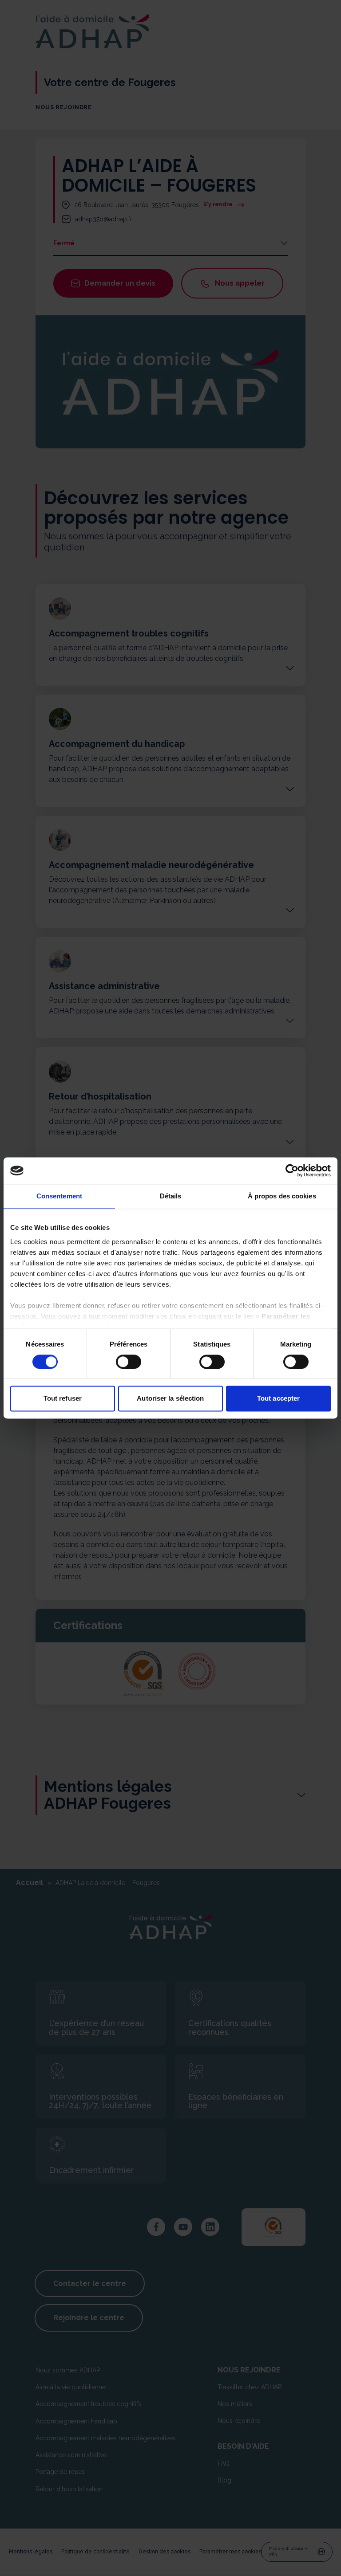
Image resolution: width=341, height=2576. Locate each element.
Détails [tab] (171, 1196)
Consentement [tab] (59, 1196)
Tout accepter (278, 1399)
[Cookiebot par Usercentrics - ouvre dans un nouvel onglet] (292, 1170)
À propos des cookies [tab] (282, 1196)
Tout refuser (63, 1399)
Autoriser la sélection (170, 1399)
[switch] (129, 1362)
